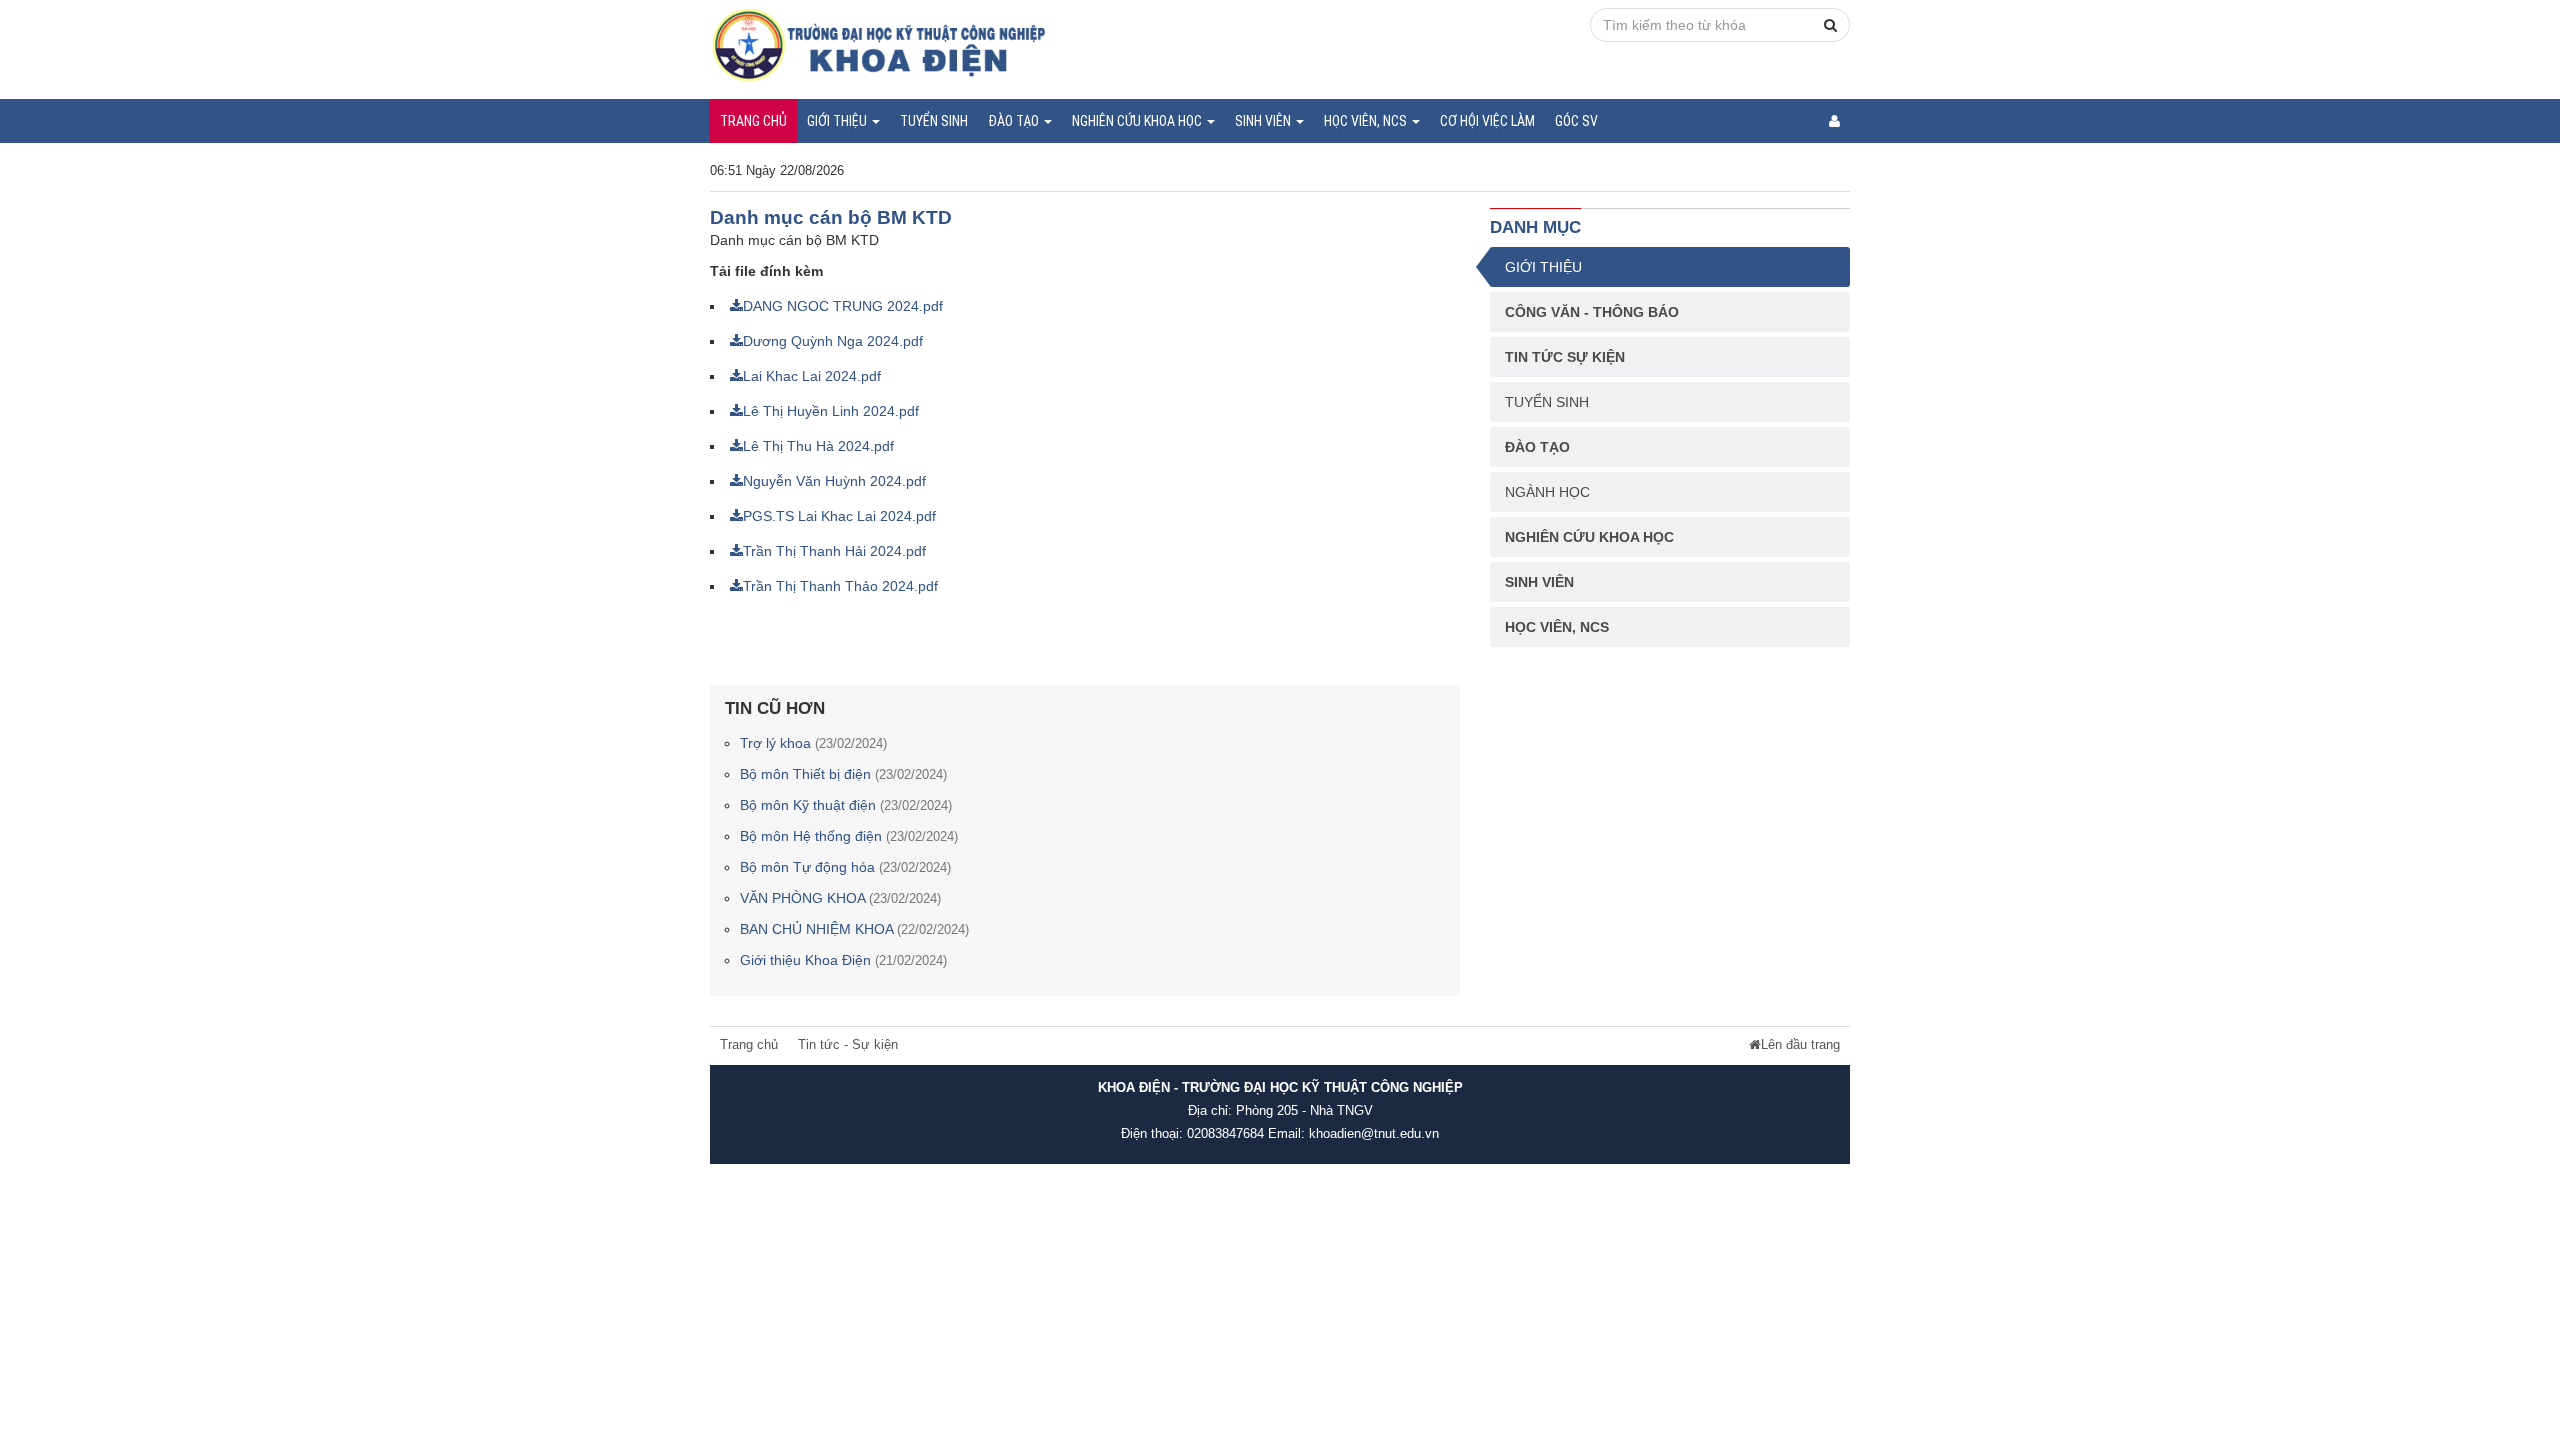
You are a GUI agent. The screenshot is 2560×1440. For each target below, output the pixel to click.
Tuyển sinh (934, 121)
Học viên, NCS (1367, 121)
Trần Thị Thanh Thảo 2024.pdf (840, 586)
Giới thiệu (838, 121)
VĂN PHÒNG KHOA (840, 898)
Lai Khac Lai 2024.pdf (812, 376)
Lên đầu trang (1800, 1045)
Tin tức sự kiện (1565, 357)
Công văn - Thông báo (1592, 312)
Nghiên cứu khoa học (1138, 121)
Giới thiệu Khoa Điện (843, 960)
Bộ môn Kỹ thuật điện (846, 805)
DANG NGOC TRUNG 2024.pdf (843, 306)
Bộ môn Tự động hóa (845, 867)
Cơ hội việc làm (1487, 121)
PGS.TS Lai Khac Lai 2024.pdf (839, 516)
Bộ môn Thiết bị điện (843, 774)
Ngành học (1547, 492)
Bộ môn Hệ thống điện (849, 836)
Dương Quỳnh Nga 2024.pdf (833, 341)
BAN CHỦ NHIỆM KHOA (854, 929)
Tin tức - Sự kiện (848, 1045)
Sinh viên (1264, 121)
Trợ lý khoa (813, 743)
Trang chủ (753, 121)
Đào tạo (1015, 121)
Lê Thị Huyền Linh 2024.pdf (831, 411)
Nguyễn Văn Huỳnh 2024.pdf (834, 481)
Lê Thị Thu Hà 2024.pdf (818, 446)
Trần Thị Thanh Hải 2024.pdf (834, 551)
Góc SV (1576, 121)
